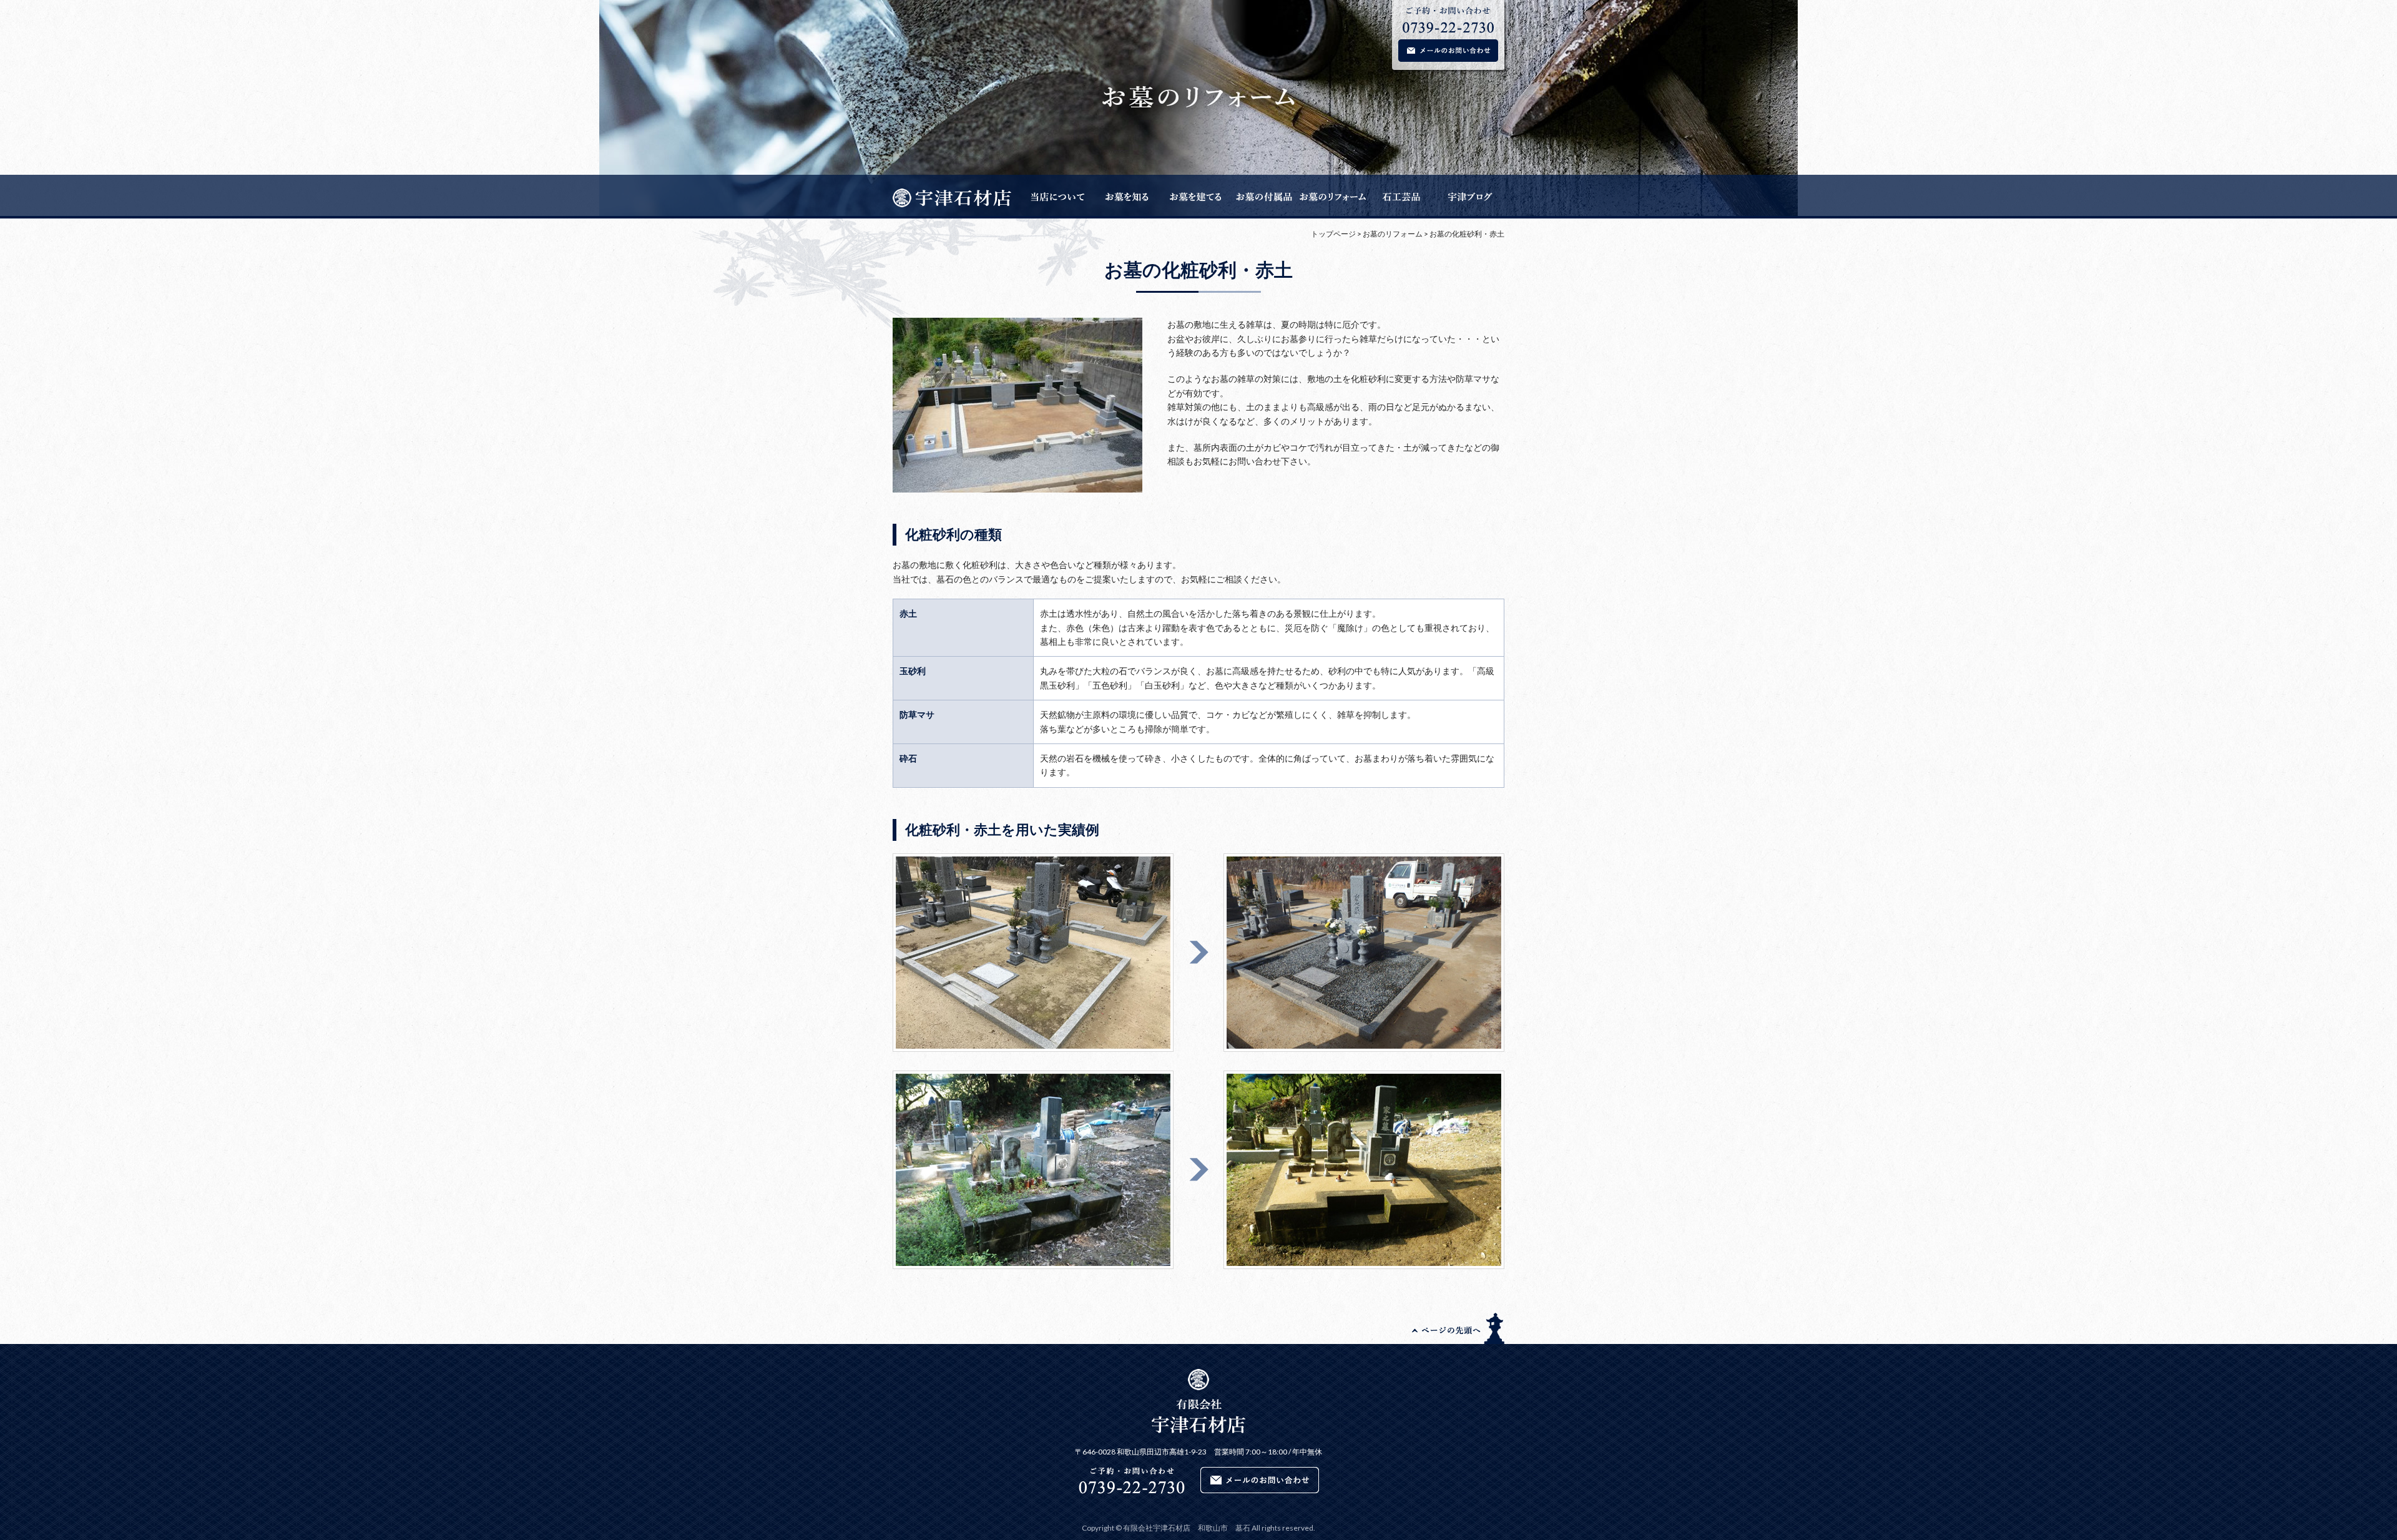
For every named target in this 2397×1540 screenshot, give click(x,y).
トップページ (1333, 234)
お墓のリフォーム (1393, 234)
